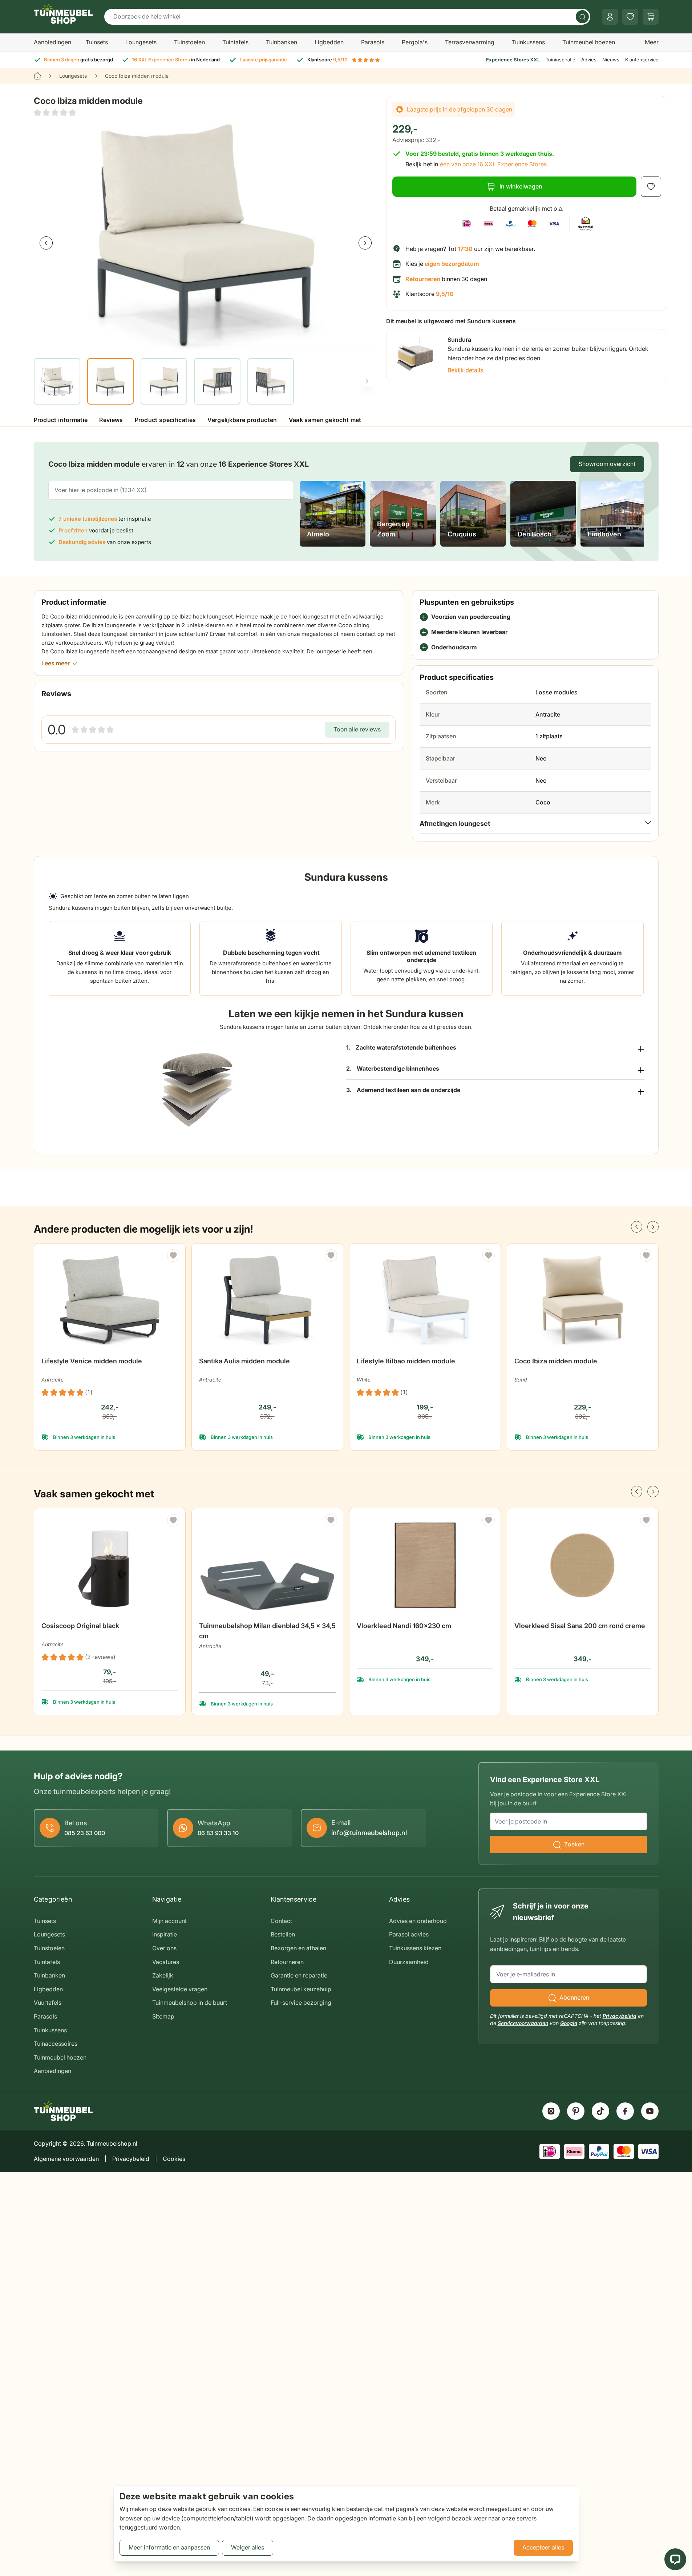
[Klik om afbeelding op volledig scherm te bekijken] (206, 237)
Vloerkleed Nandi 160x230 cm (404, 1626)
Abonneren (574, 1997)
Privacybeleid (620, 2016)
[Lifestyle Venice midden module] (110, 1301)
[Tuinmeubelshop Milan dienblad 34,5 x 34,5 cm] (267, 1565)
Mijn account (169, 1921)
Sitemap (163, 2016)
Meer (652, 42)
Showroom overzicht (607, 464)
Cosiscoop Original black (80, 1626)
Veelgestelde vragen (180, 1989)
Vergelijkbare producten (242, 420)
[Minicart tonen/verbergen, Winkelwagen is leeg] (651, 17)
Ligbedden (329, 42)
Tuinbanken (282, 42)
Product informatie (61, 420)
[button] (55, 113)
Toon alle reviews (357, 729)
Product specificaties (165, 420)
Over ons (164, 1948)
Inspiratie (165, 1934)
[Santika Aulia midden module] (267, 1301)
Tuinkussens (528, 42)
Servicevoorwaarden (523, 2023)
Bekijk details (466, 370)
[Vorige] (46, 243)
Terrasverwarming (470, 42)
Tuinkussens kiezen (415, 1948)
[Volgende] (365, 243)
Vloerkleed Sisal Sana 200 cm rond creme (580, 1626)
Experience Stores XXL (513, 60)
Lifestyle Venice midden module (92, 1361)
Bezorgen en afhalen (298, 1948)
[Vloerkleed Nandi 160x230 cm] (425, 1565)
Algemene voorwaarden (66, 2159)
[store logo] (63, 14)
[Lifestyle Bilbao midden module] (425, 1301)
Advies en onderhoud (418, 1921)
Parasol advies (409, 1934)
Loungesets (141, 42)
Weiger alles (248, 2547)
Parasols (373, 42)
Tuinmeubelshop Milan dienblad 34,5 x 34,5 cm (267, 1631)
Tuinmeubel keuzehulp (301, 1989)
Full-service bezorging (301, 2003)
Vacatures (166, 1962)
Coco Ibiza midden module (556, 1361)
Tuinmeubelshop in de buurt (190, 2003)
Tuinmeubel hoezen (589, 42)
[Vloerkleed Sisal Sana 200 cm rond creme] (583, 1565)
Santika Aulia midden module (244, 1361)
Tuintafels (235, 42)
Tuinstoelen (189, 42)
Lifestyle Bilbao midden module (406, 1361)
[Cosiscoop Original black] (110, 1565)
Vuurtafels (48, 2003)
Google (569, 2023)
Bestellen (283, 1934)
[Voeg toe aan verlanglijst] (651, 187)
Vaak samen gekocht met (325, 420)
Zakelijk (163, 1975)
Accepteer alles (543, 2547)
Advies (589, 60)
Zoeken (574, 1844)
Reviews (111, 420)
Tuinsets (97, 42)
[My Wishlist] (630, 17)
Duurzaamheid (409, 1962)
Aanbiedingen (52, 42)
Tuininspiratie (561, 60)
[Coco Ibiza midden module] (583, 1301)
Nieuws (611, 60)
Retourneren (287, 1962)
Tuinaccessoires (56, 2044)
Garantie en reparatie (299, 1975)
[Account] (610, 17)
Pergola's (415, 42)
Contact (281, 1921)
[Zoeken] (582, 17)
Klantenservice (642, 60)
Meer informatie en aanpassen (169, 2547)
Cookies (174, 2159)
